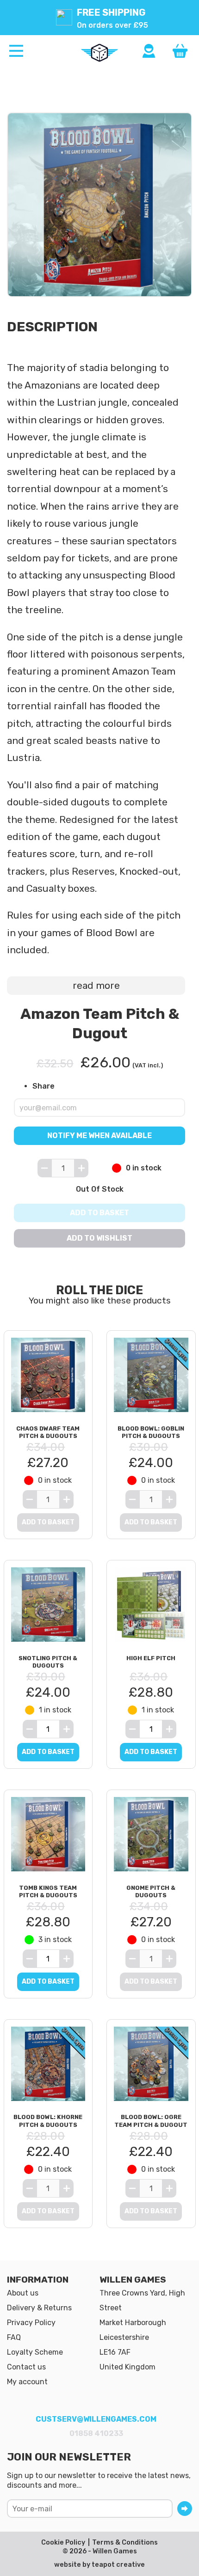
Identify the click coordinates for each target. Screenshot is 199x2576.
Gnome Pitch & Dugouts (151, 1892)
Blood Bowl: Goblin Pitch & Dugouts (151, 1432)
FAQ (14, 2337)
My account (27, 2382)
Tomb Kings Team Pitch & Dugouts (48, 1892)
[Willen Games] (99, 53)
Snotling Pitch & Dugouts (48, 1662)
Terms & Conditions (125, 2543)
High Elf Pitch (151, 1658)
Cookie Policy (63, 2543)
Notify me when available (99, 1136)
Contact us (26, 2367)
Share (44, 1086)
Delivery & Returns (39, 2308)
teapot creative (118, 2565)
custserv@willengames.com (96, 2419)
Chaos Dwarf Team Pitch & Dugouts (48, 1432)
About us (23, 2293)
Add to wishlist (99, 1238)
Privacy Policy (31, 2323)
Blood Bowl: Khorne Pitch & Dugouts (48, 2121)
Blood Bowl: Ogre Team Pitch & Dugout (151, 2121)
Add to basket (99, 1213)
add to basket (48, 1752)
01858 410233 (96, 2433)
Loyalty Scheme (35, 2352)
